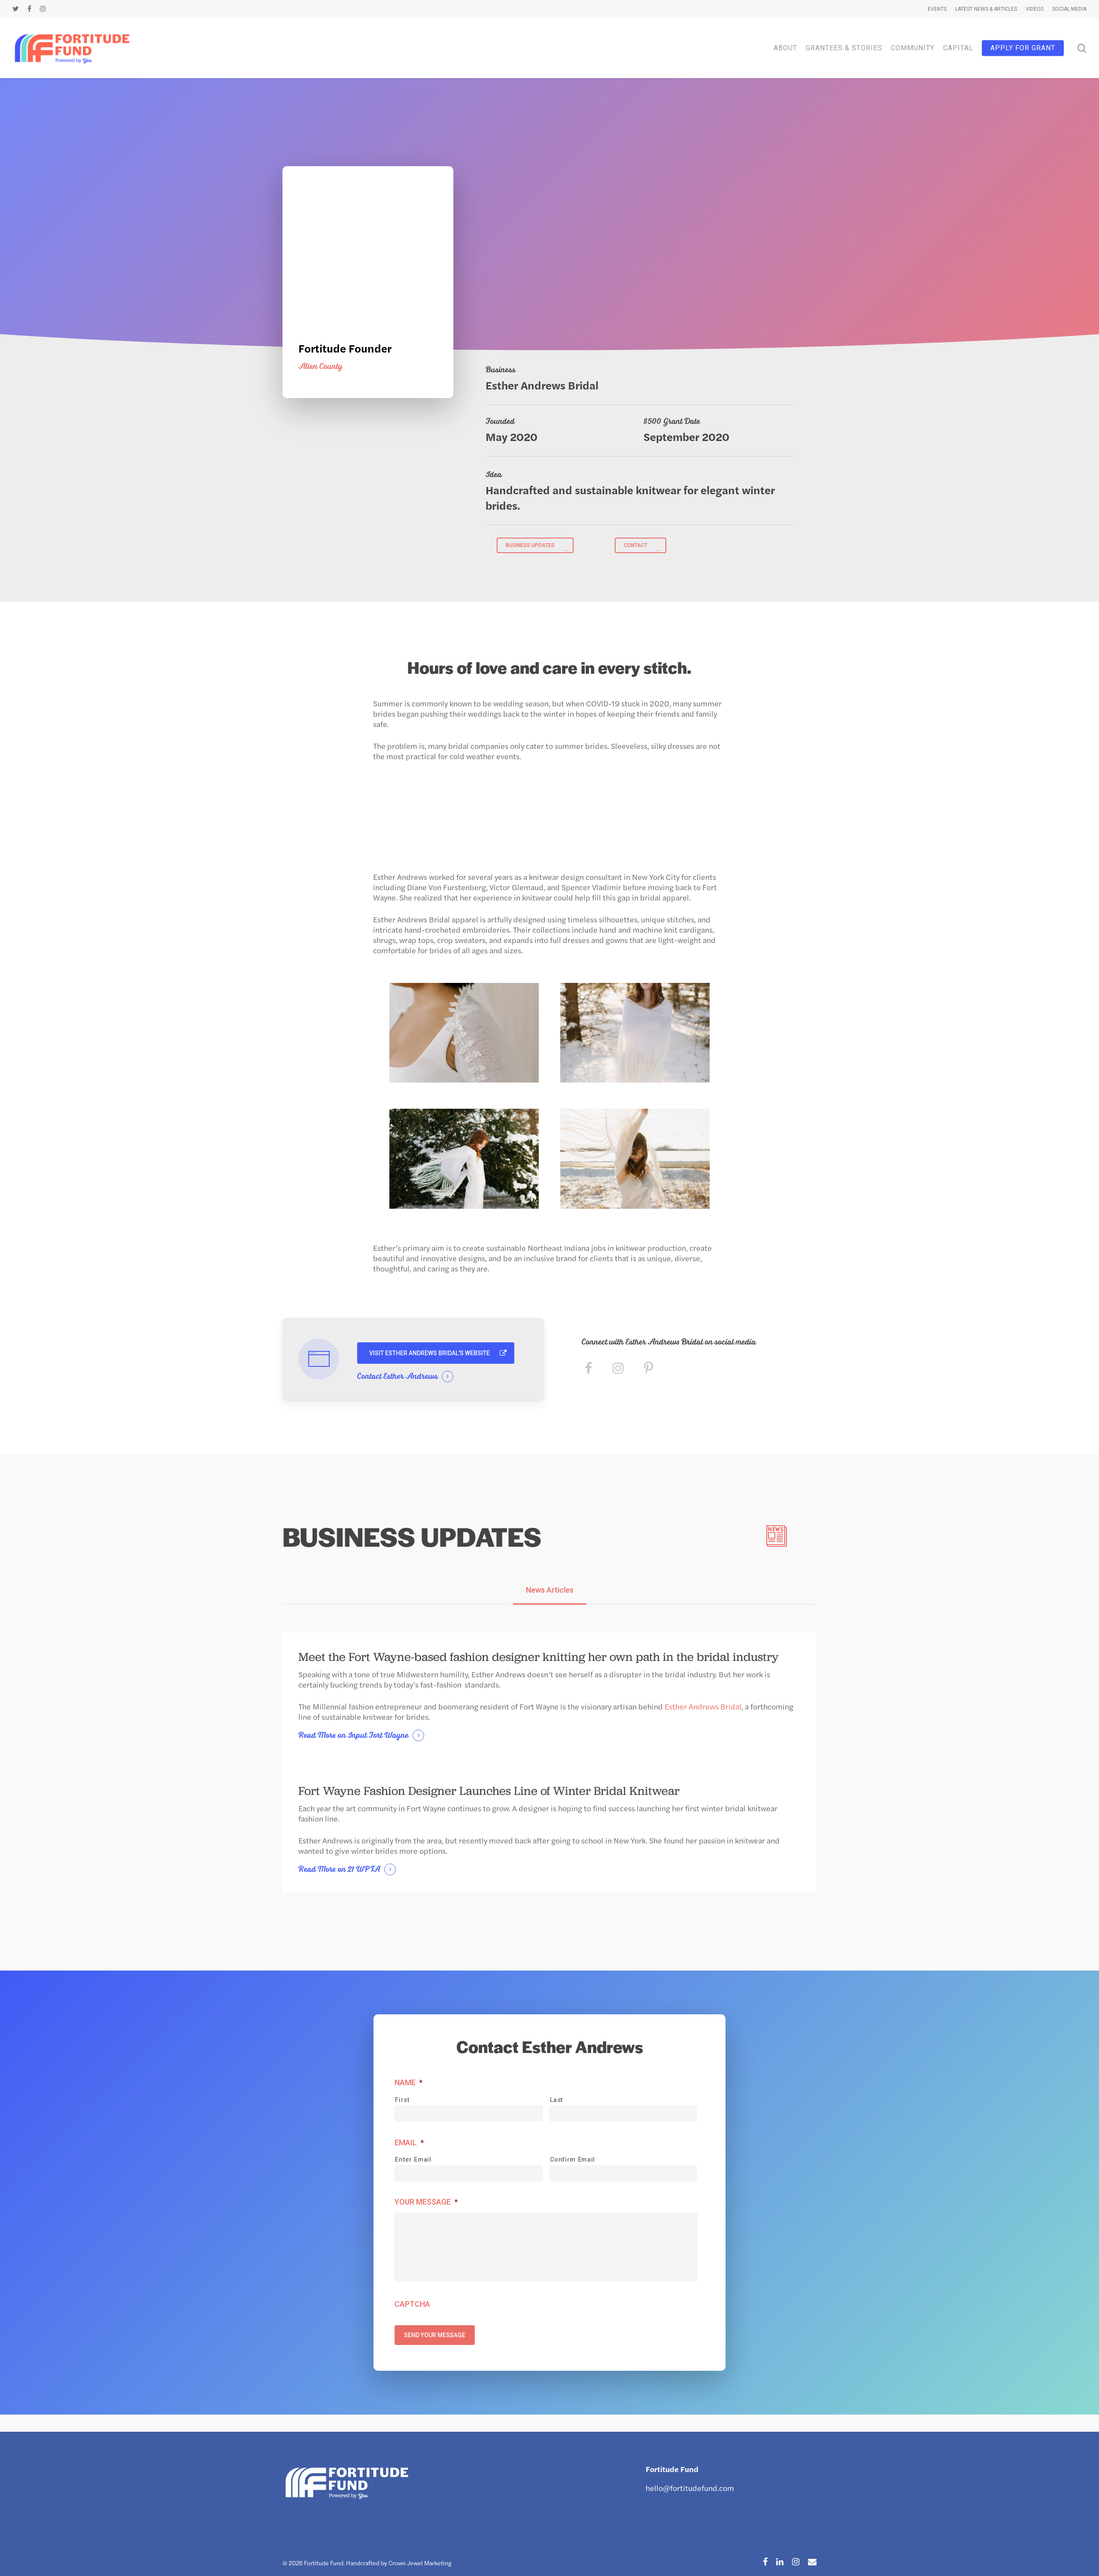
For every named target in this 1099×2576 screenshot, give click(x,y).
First (402, 2100)
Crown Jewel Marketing (420, 2563)
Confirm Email (573, 2159)
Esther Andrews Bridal (702, 1706)
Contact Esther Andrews (398, 1377)
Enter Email (413, 2159)
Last (557, 2100)
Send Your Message (435, 2335)
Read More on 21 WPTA (339, 1870)
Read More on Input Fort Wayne (354, 1736)
